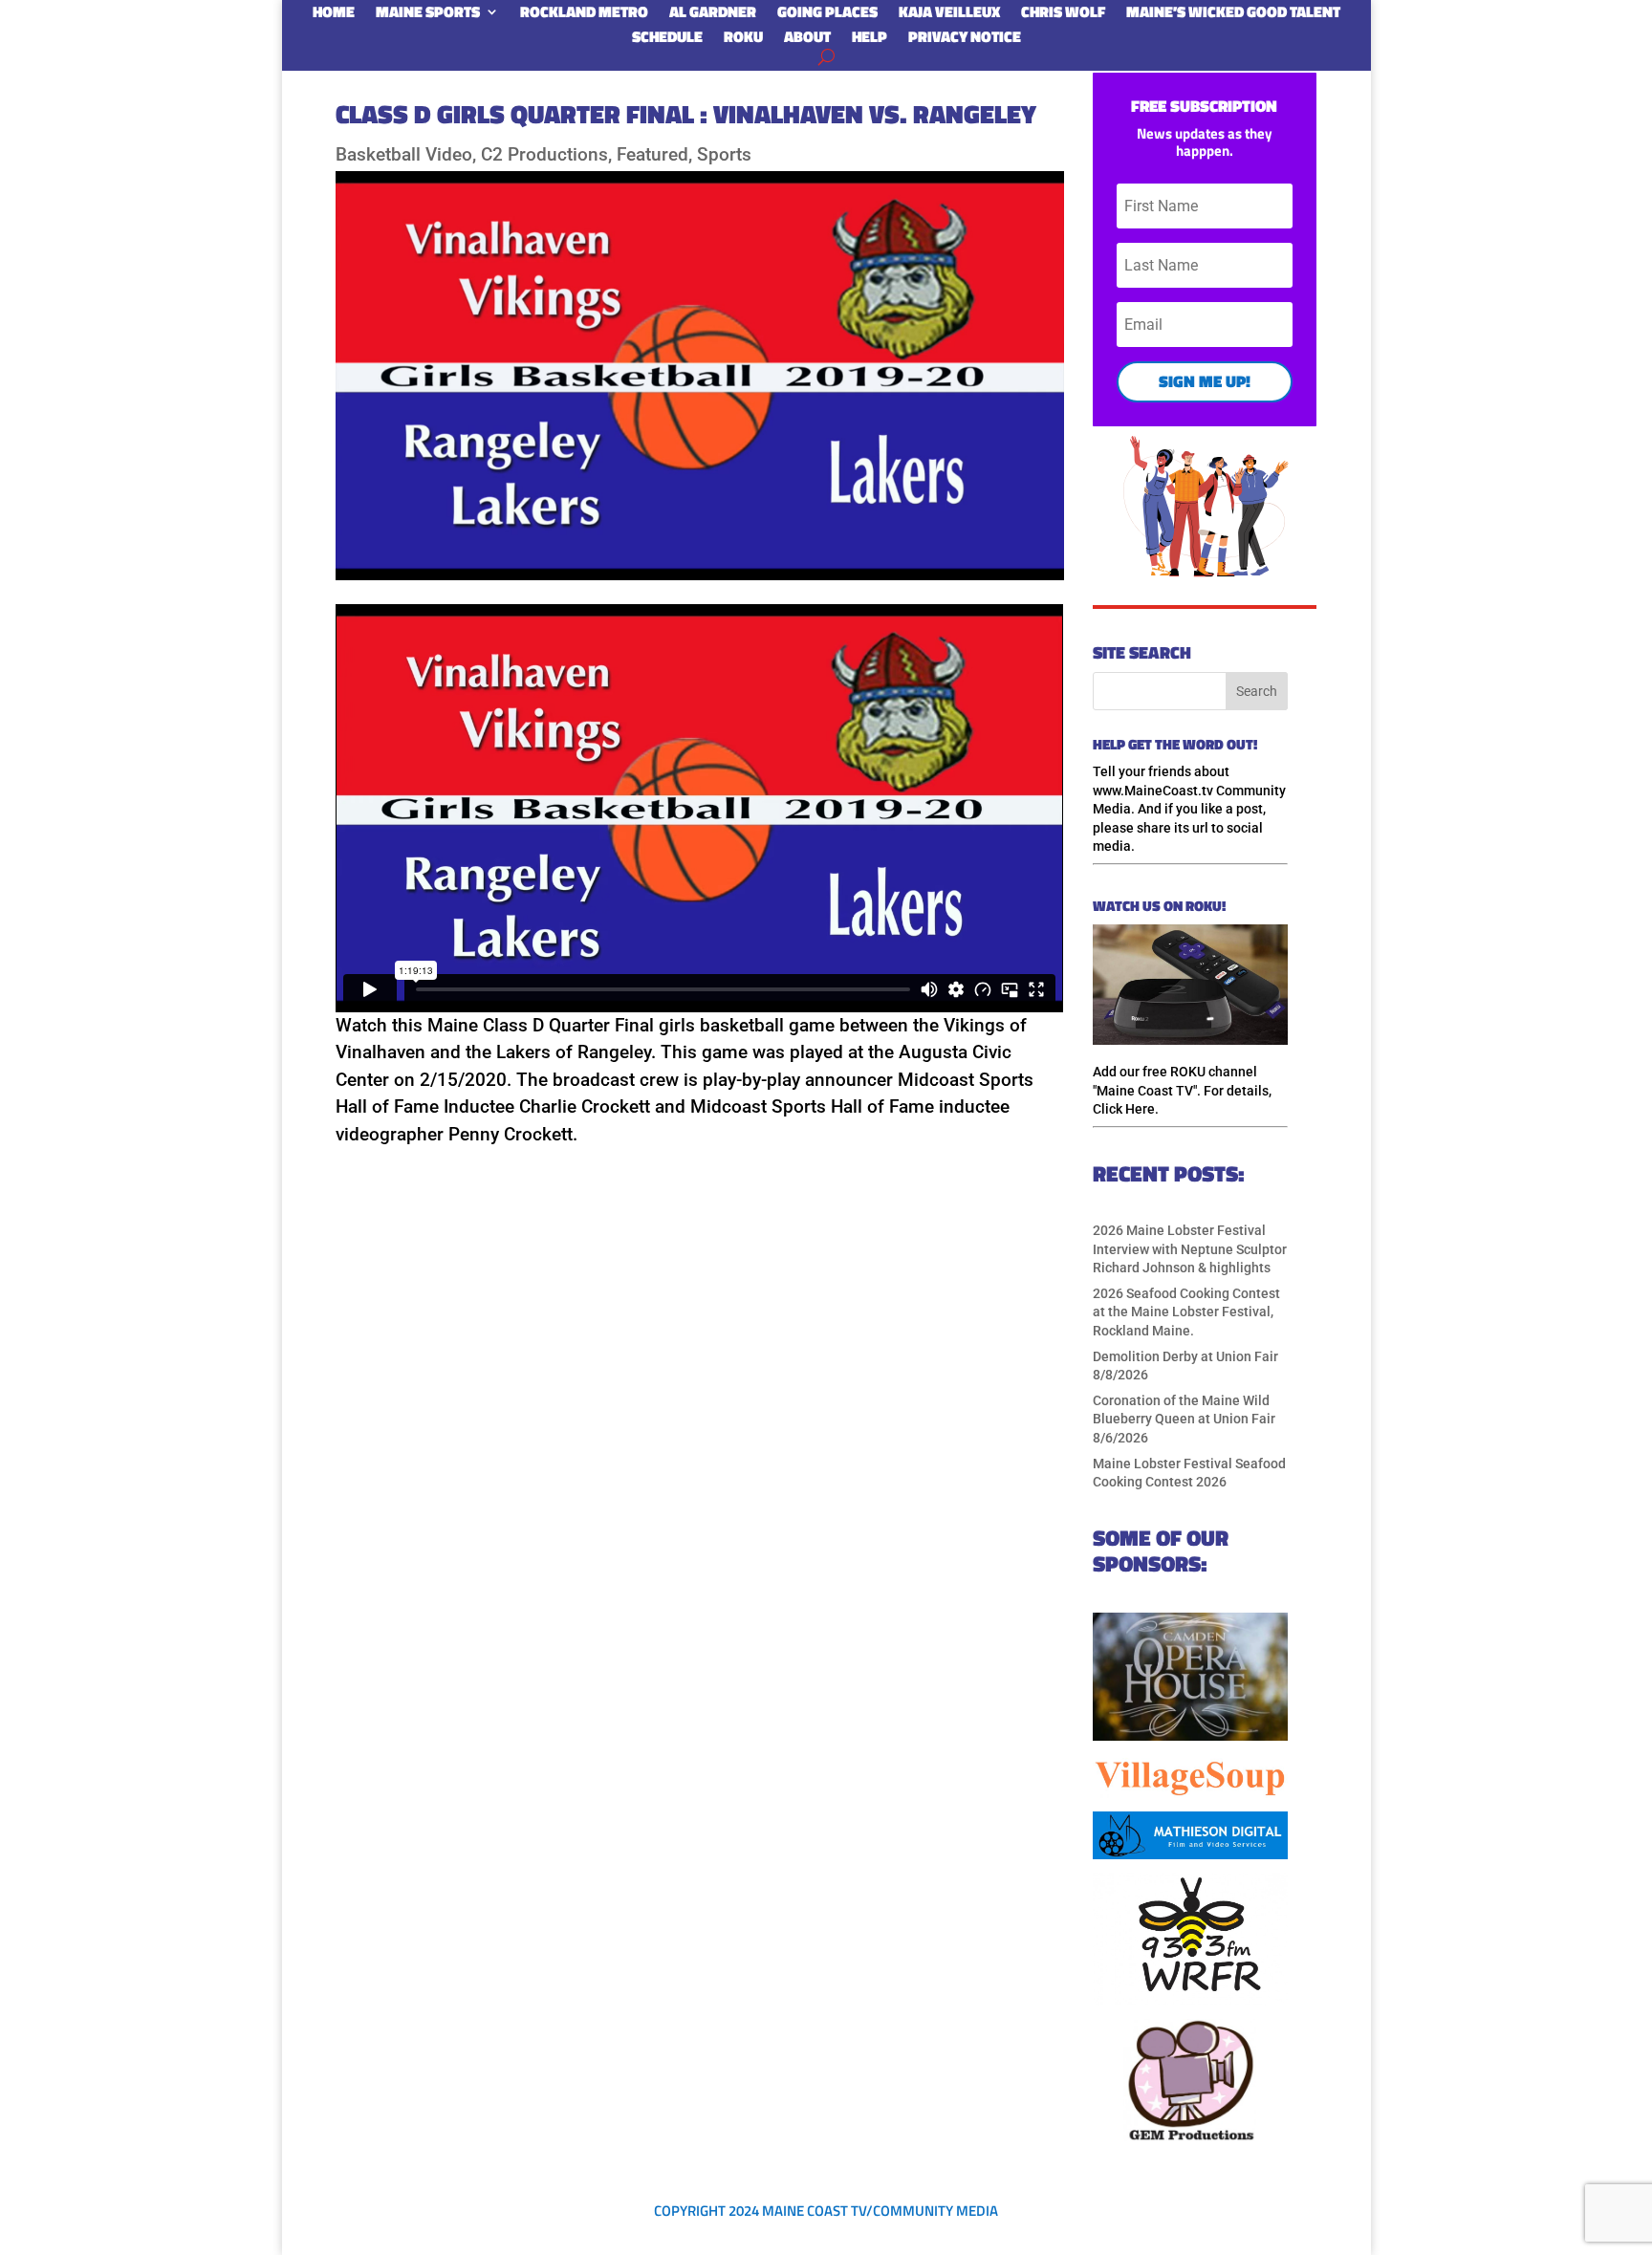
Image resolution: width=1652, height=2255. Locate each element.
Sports (724, 154)
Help (869, 40)
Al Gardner (713, 15)
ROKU (743, 40)
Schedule (667, 40)
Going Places (827, 15)
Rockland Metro (584, 15)
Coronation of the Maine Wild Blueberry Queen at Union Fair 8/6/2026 (1184, 1419)
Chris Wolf (1063, 15)
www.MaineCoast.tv (1153, 791)
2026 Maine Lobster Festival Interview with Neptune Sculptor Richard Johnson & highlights (1190, 1249)
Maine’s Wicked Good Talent (1233, 15)
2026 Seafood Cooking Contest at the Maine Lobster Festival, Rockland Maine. (1186, 1312)
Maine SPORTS (428, 15)
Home (334, 15)
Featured (652, 154)
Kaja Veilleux (949, 15)
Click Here (1124, 1109)
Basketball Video (404, 154)
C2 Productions (544, 154)
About (807, 40)
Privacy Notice (965, 40)
